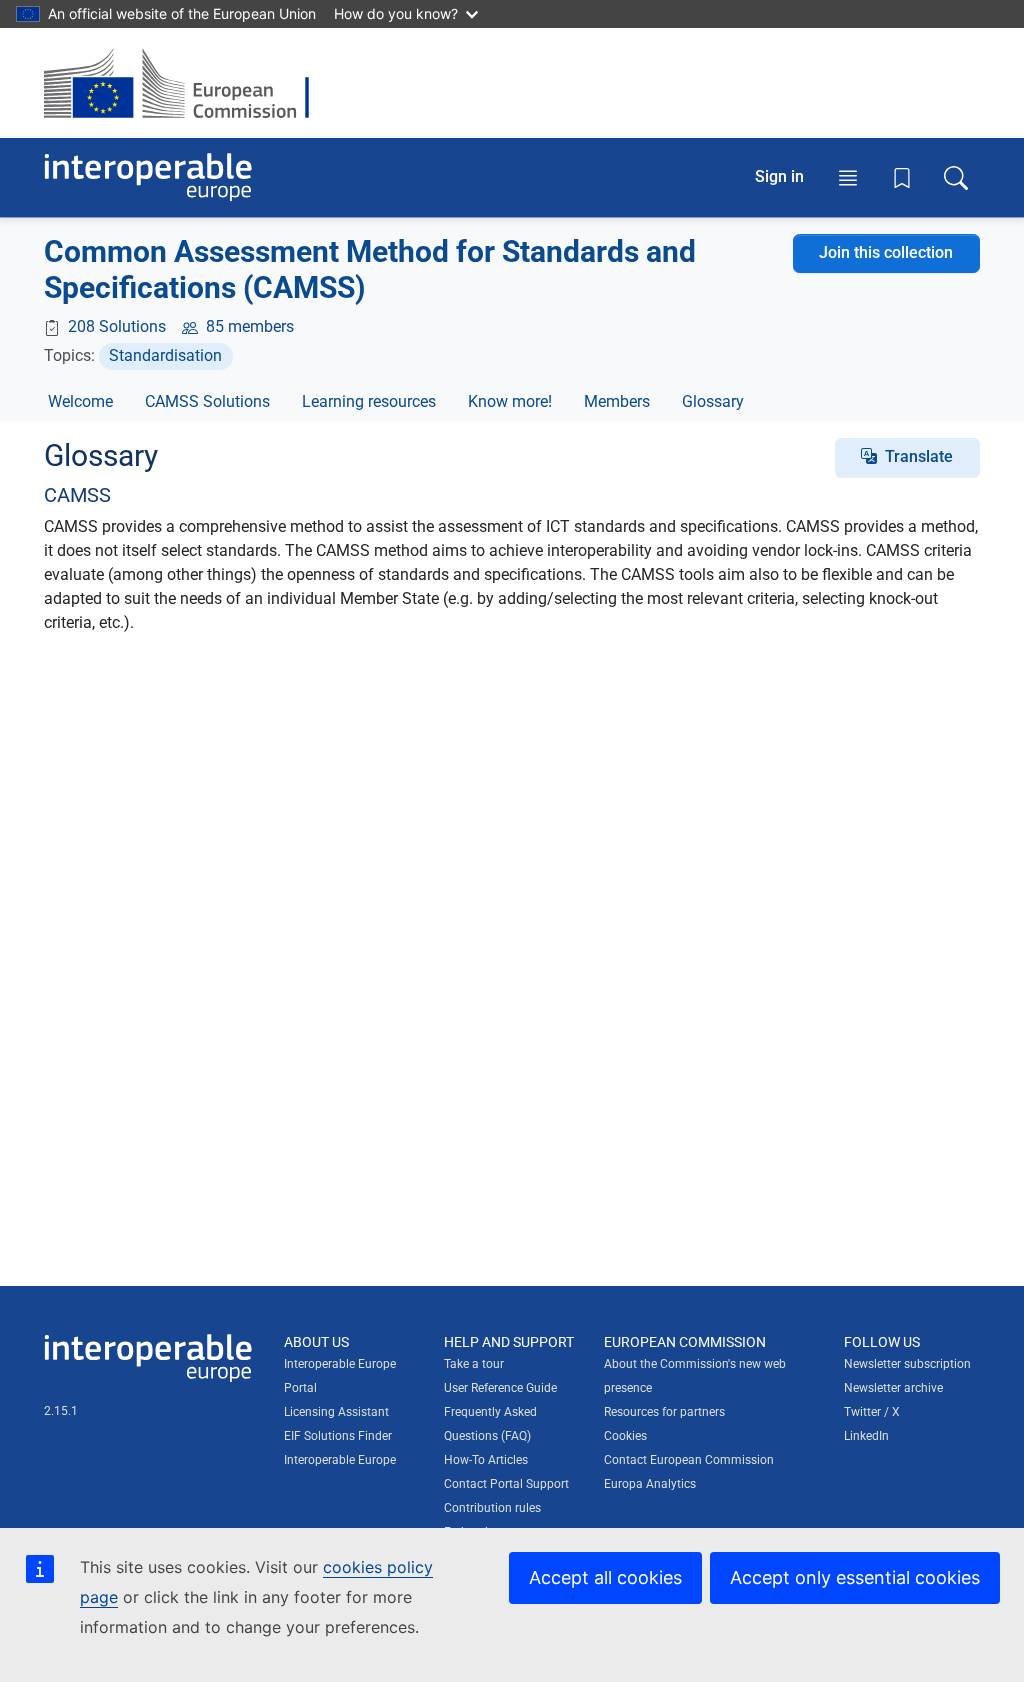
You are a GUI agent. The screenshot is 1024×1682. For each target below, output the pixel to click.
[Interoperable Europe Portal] (148, 177)
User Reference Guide (500, 1388)
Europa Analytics (650, 1484)
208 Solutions (117, 326)
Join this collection (886, 252)
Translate (919, 456)
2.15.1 (61, 1411)
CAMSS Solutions (207, 401)
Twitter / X (872, 1412)
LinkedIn (866, 1436)
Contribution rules (492, 1508)
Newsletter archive (893, 1388)
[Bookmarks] (902, 178)
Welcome (80, 401)
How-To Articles (486, 1460)
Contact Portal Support (506, 1484)
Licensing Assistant (336, 1412)
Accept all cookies (605, 1577)
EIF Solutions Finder (338, 1436)
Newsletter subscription (907, 1364)
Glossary (713, 401)
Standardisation (165, 355)
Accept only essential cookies (855, 1577)
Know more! (510, 401)
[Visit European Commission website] (186, 83)
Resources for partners (664, 1412)
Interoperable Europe (340, 1460)
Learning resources (369, 401)
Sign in (779, 176)
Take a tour (474, 1364)
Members (617, 401)
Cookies (625, 1436)
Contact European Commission (689, 1460)
